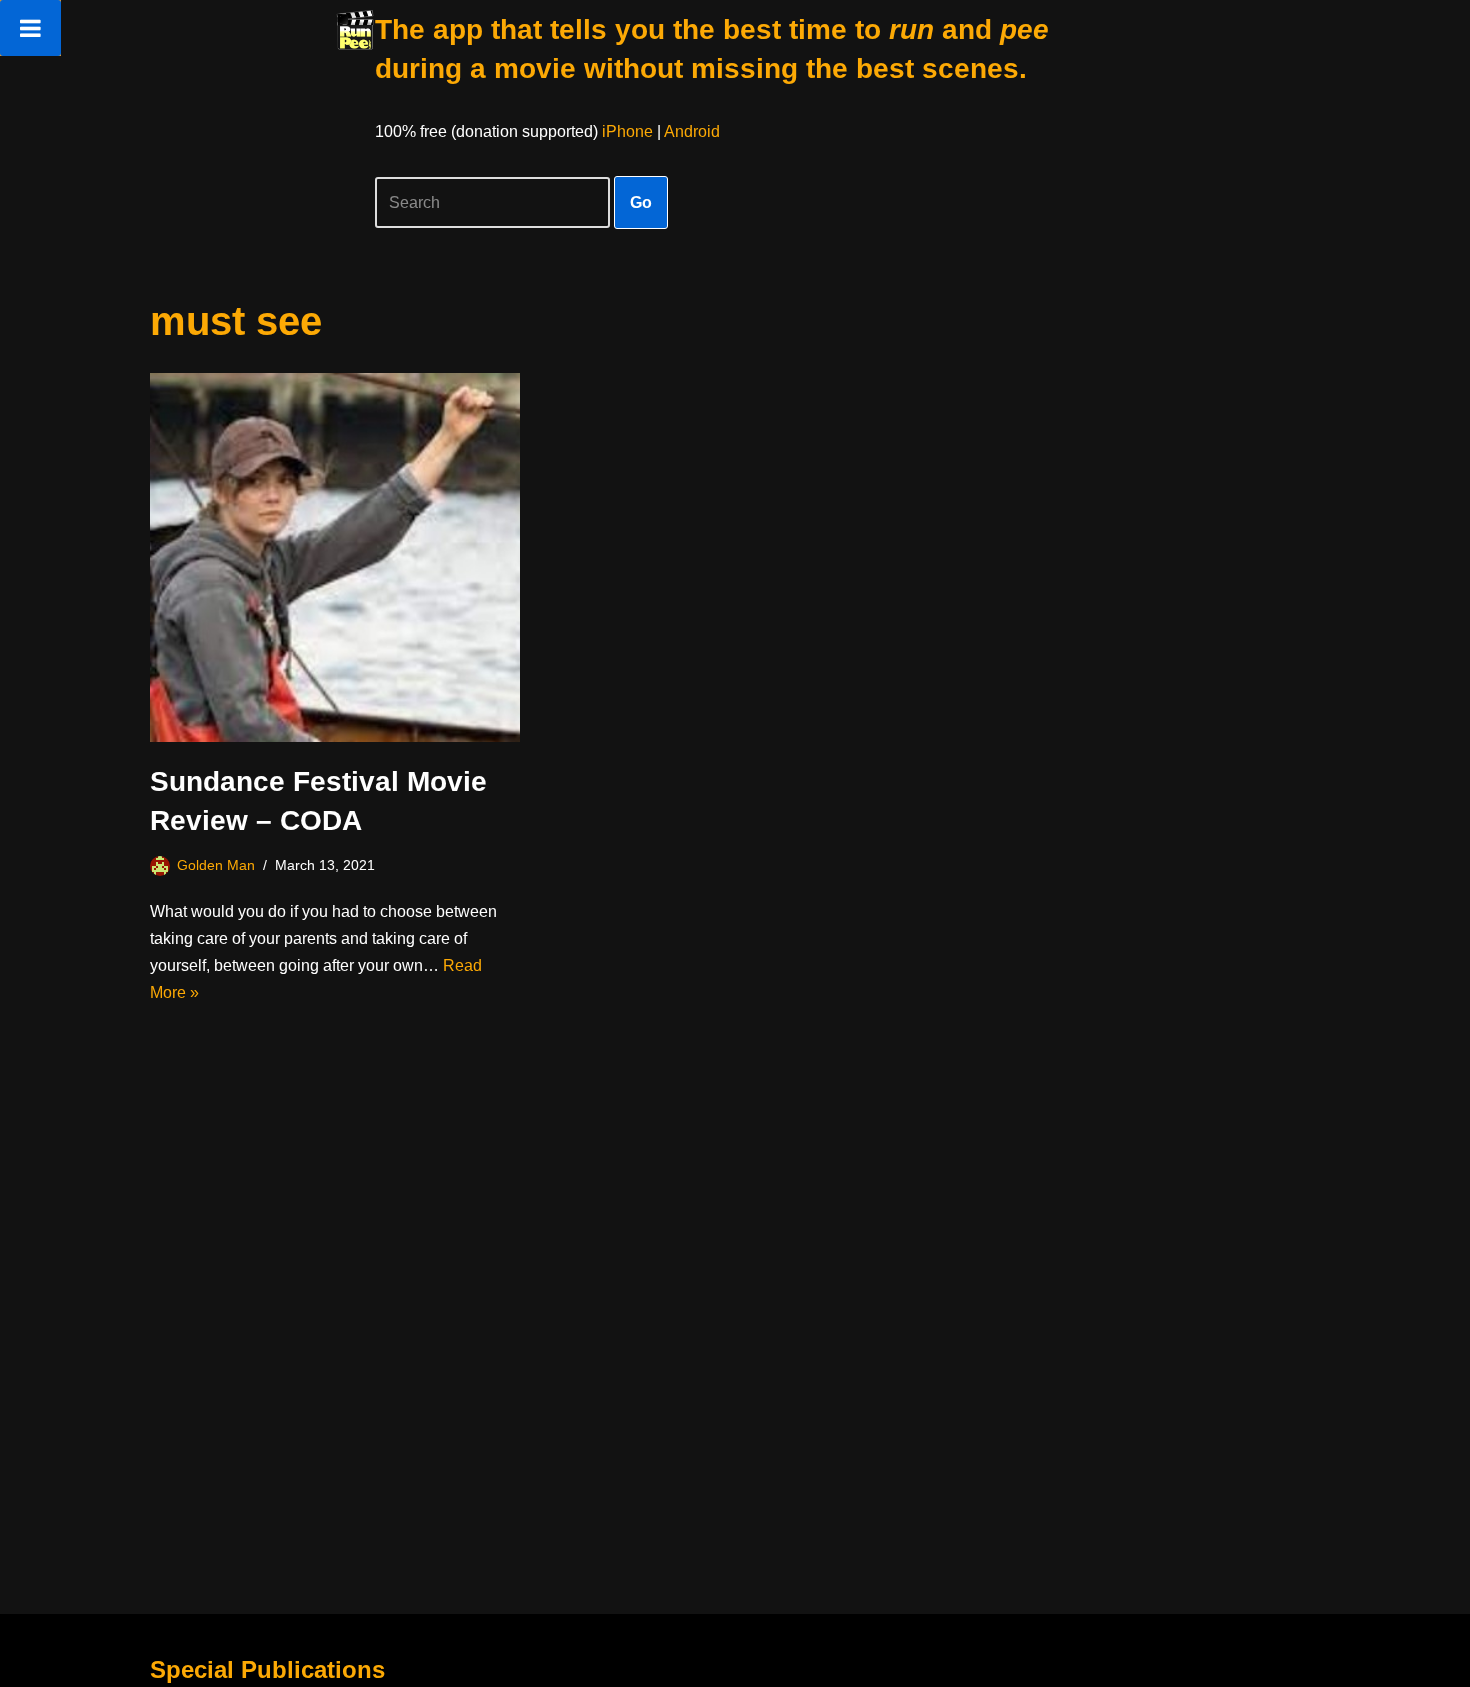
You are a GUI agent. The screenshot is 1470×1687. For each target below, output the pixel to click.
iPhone (627, 131)
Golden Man (216, 865)
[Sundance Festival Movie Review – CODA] (335, 557)
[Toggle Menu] (30, 28)
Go (641, 202)
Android (692, 131)
